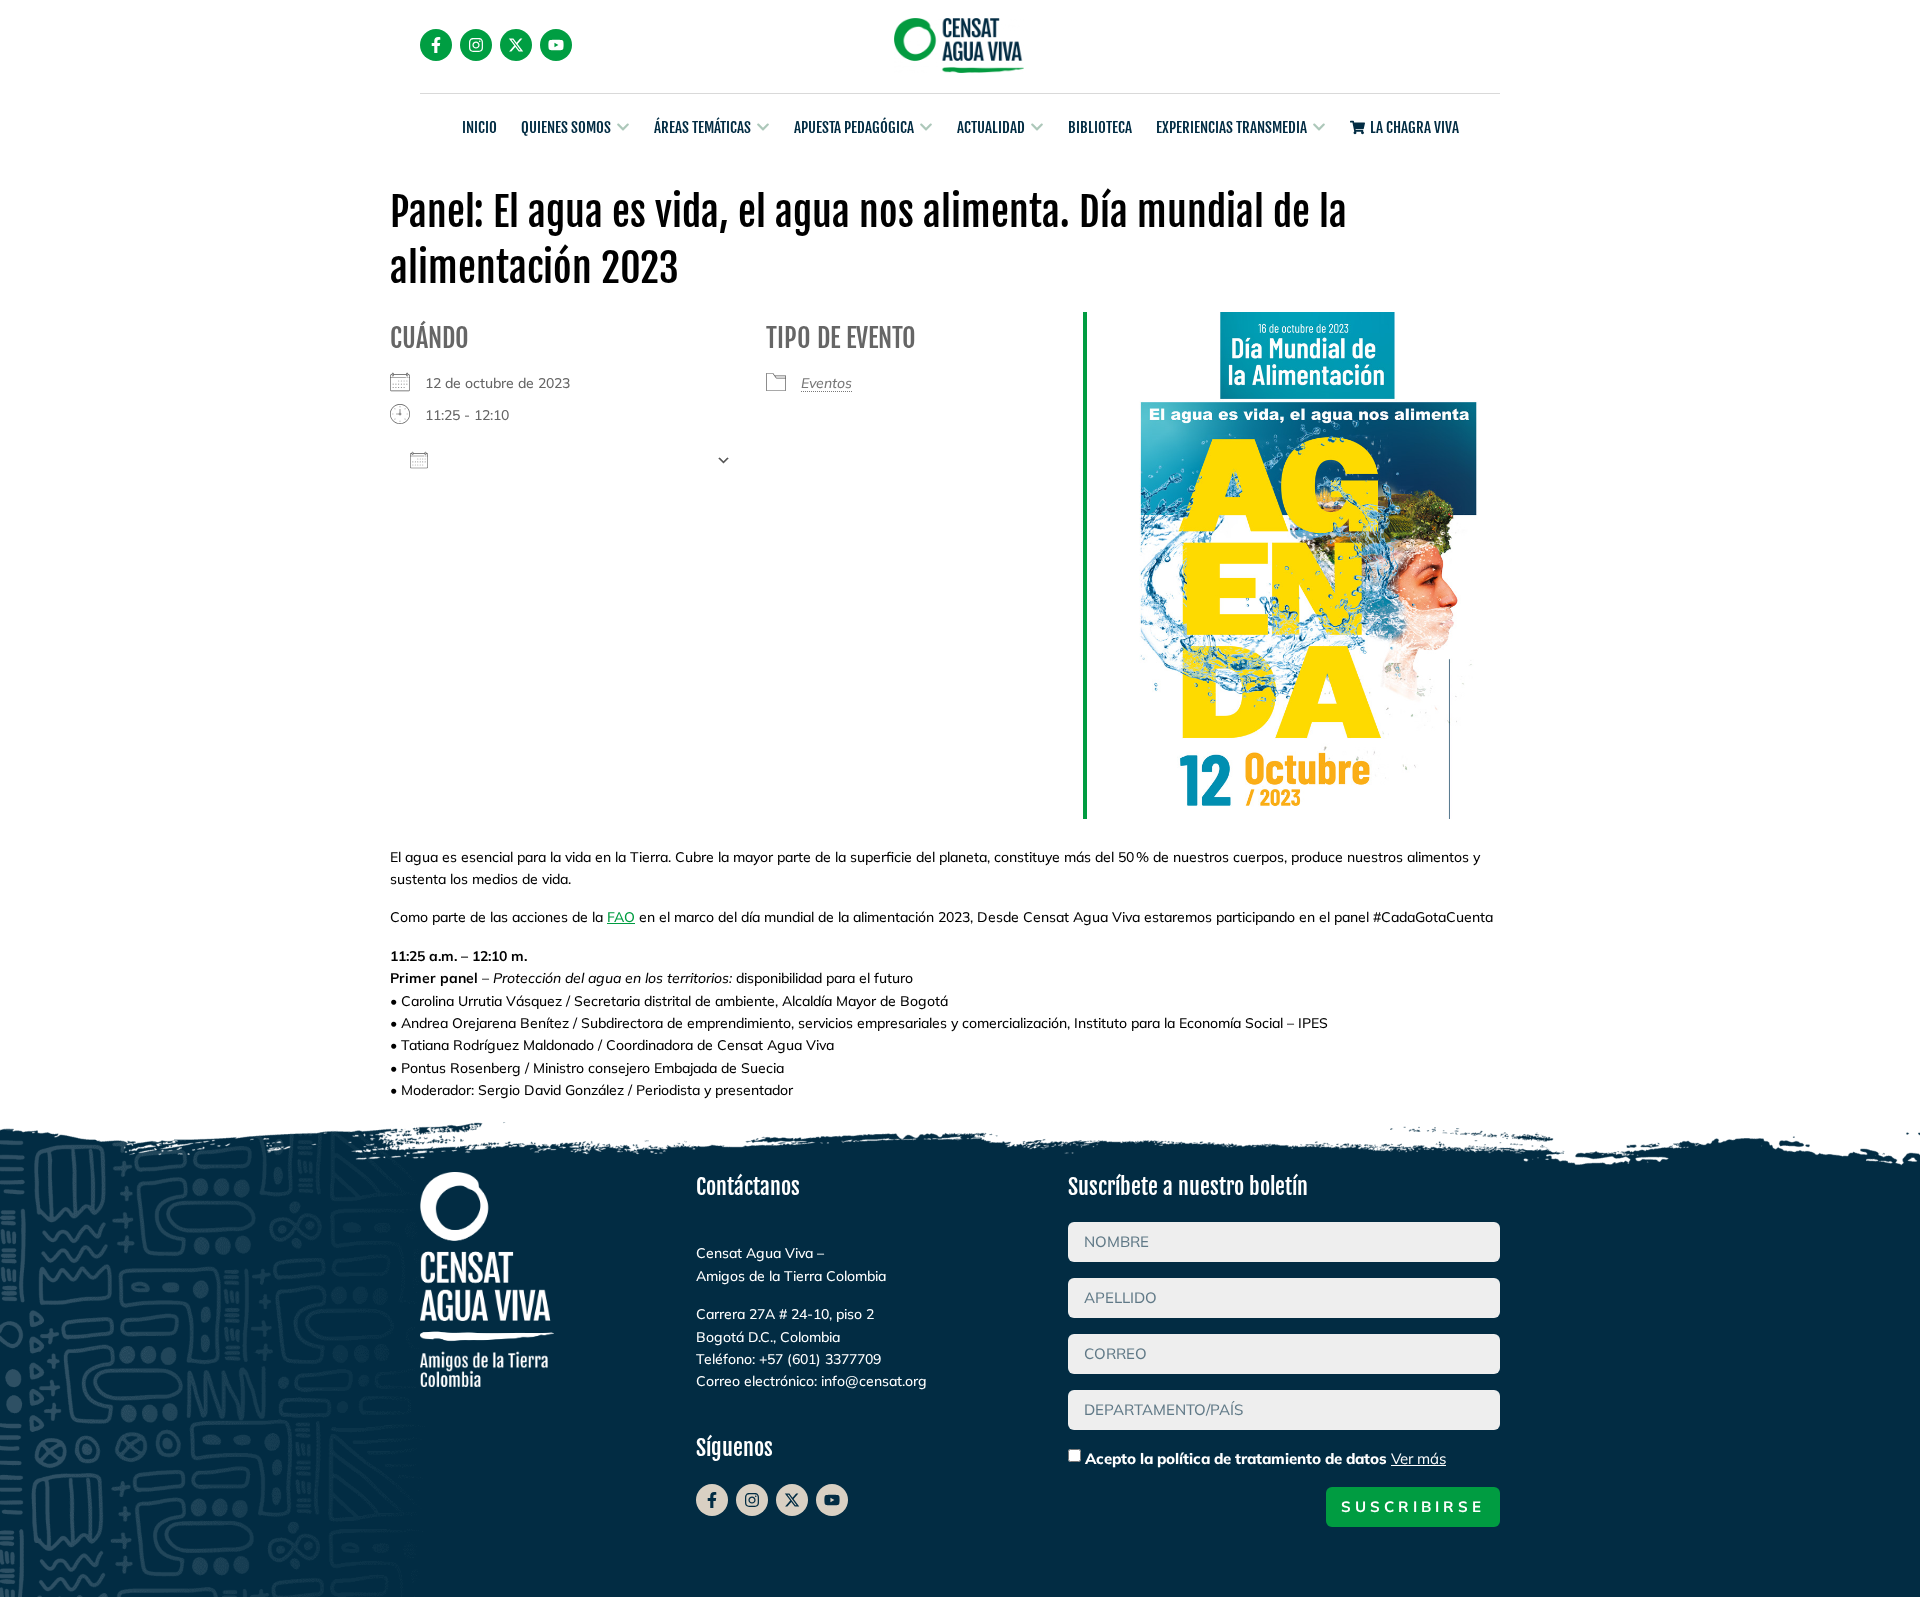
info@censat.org (874, 1381)
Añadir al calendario (572, 460)
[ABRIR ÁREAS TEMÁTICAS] (763, 127)
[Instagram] (476, 45)
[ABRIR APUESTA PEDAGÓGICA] (926, 127)
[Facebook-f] (436, 45)
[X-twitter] (516, 45)
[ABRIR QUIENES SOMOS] (623, 127)
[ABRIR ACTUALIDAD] (1037, 127)
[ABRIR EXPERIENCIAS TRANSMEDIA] (1319, 127)
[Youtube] (556, 45)
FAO (621, 917)
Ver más (1418, 1458)
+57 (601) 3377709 (820, 1359)
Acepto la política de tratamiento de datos (1265, 1458)
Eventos (826, 383)
